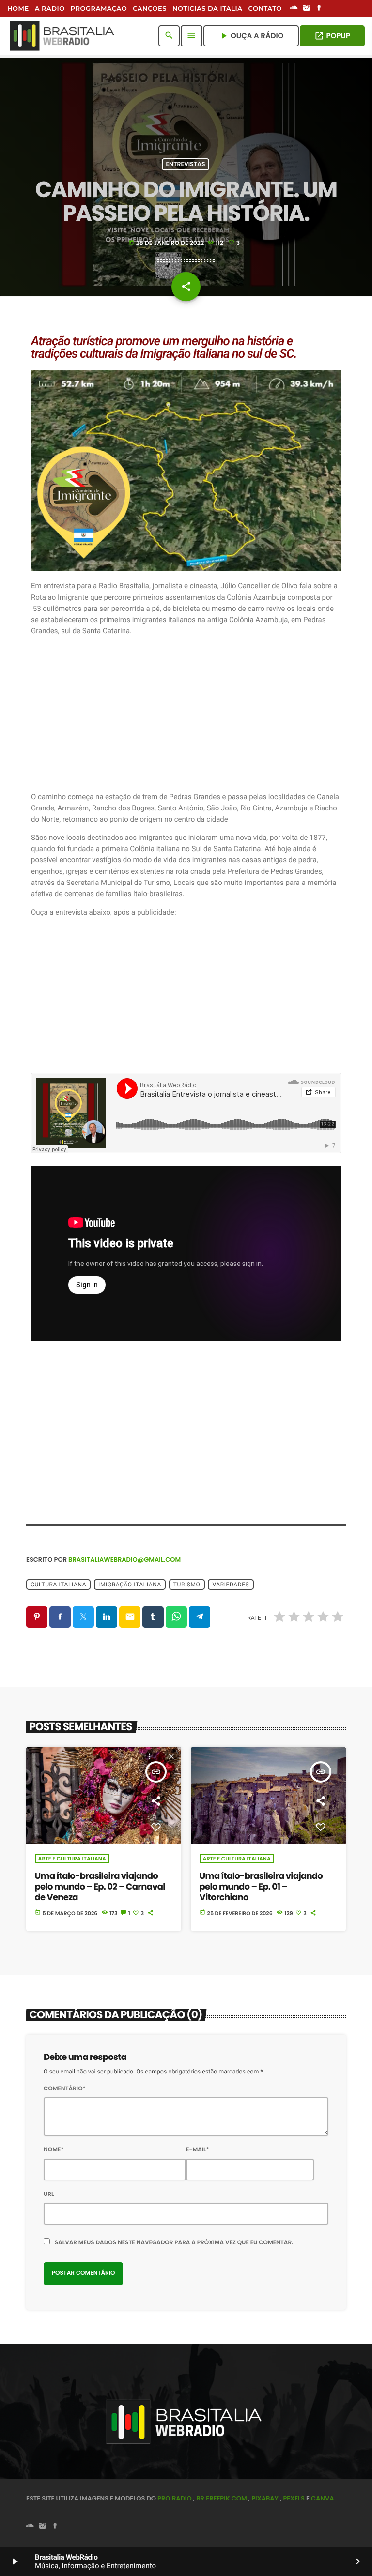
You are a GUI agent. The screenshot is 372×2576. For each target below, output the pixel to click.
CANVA (322, 2498)
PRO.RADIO (175, 2498)
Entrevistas (185, 164)
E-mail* (198, 2150)
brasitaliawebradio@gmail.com (124, 1560)
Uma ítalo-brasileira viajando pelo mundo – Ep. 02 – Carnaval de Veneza (100, 1887)
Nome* (54, 2150)
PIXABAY (265, 2498)
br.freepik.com (222, 2498)
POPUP (332, 36)
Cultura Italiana (58, 1585)
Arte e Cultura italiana (72, 1859)
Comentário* (65, 2089)
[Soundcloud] (294, 9)
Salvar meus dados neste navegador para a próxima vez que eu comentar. (174, 2243)
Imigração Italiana (130, 1585)
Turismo (187, 1585)
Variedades (231, 1585)
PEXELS (294, 2498)
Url (49, 2194)
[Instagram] (307, 9)
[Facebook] (319, 9)
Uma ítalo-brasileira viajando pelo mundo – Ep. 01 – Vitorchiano (261, 1887)
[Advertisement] (186, 714)
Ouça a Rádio (251, 36)
